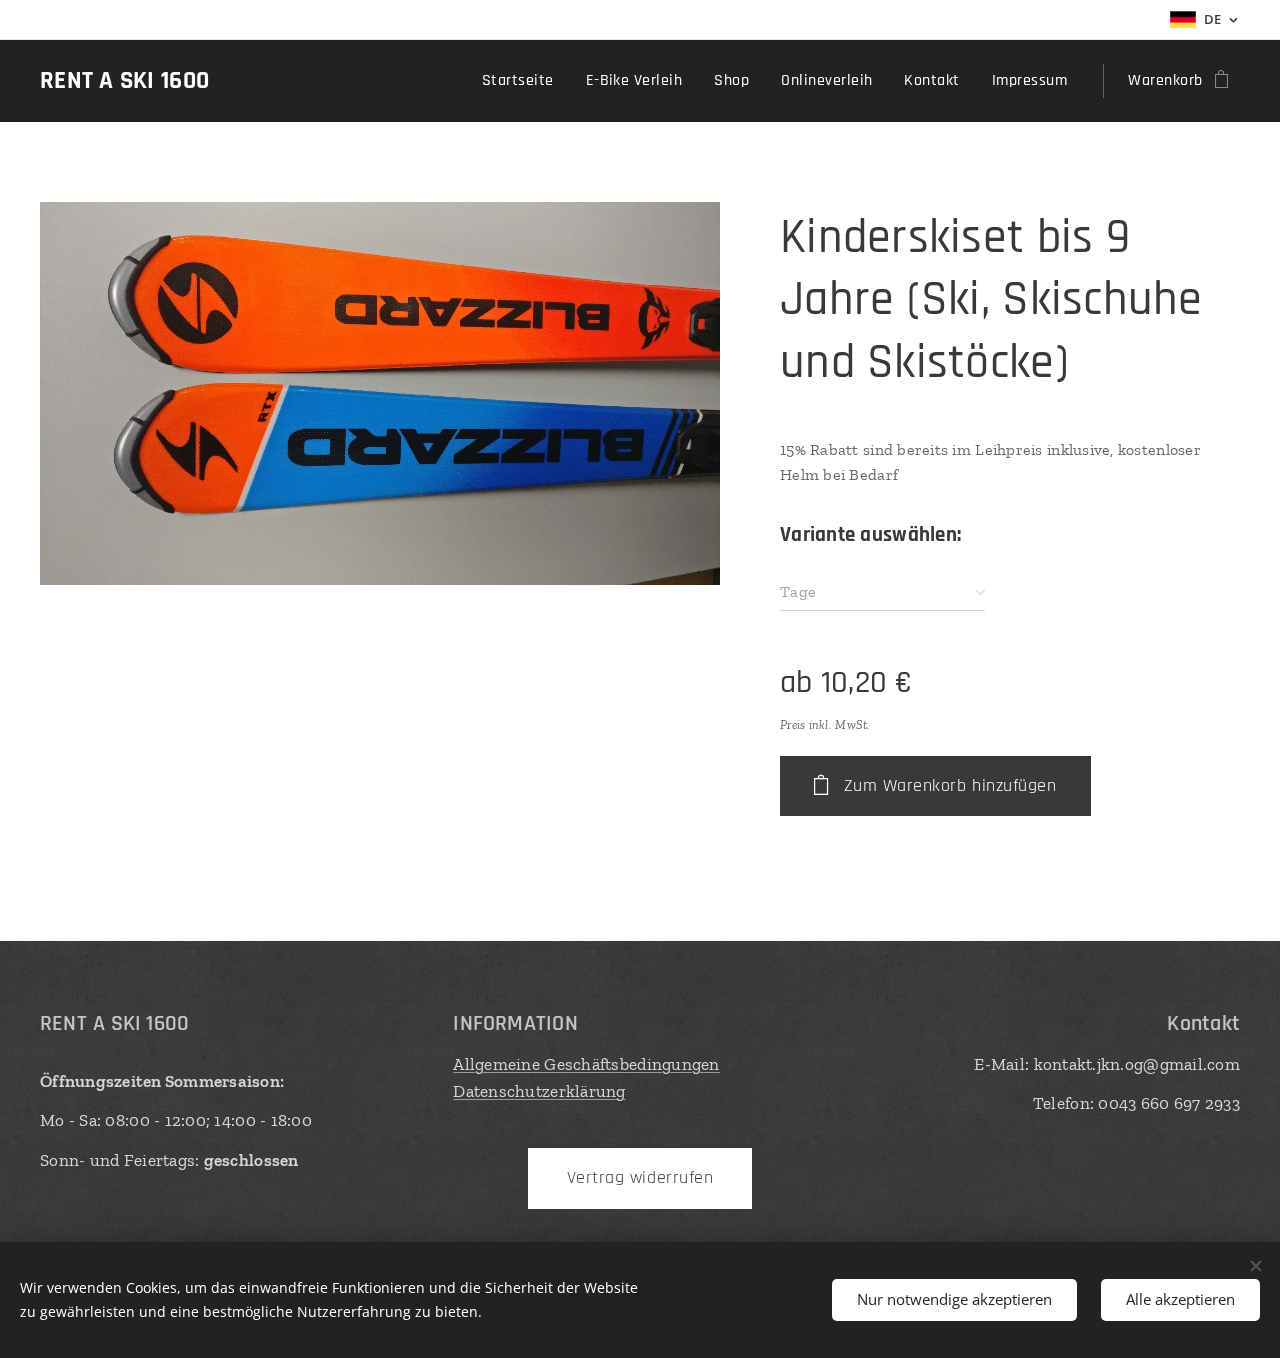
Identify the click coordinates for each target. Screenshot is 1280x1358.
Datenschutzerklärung (539, 1091)
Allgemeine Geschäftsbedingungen (586, 1064)
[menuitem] (523, 81)
